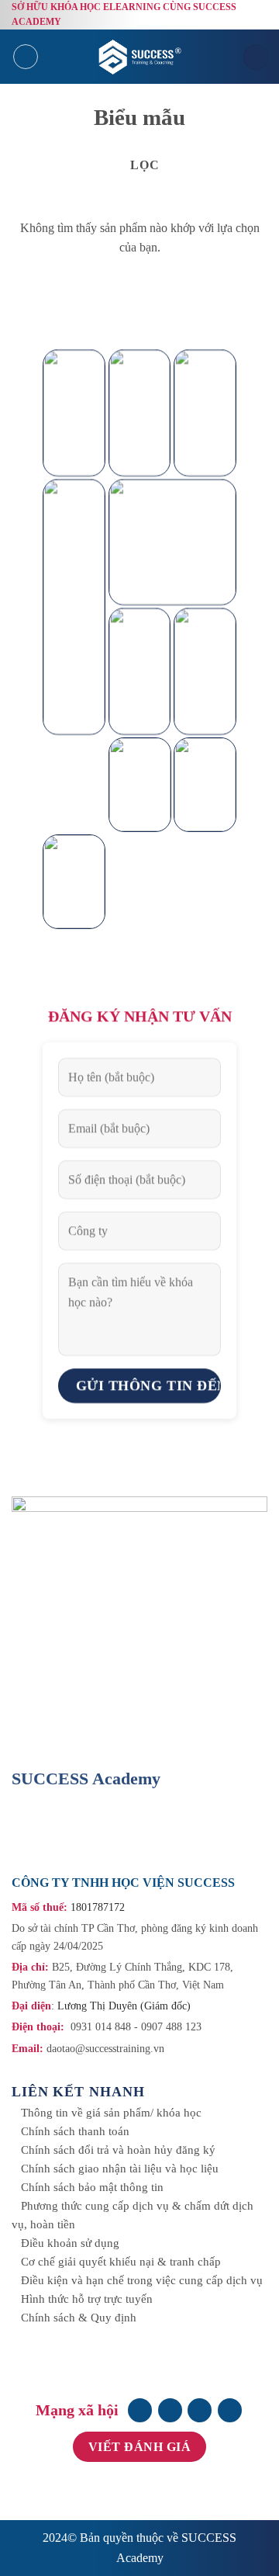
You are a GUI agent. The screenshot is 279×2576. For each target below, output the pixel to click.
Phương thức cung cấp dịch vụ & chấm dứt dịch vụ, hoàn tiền (133, 2215)
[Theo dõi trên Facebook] (140, 2410)
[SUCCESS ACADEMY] (142, 57)
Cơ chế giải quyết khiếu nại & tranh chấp (121, 2262)
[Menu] (26, 57)
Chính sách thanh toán (75, 2131)
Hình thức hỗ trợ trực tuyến (87, 2299)
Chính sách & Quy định (79, 2318)
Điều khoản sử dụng (70, 2243)
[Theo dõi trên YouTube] (230, 2410)
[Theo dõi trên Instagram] (170, 2410)
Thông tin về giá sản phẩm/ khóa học (111, 2113)
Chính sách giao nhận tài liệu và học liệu (120, 2169)
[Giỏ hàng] (256, 57)
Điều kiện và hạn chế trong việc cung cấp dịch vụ (142, 2280)
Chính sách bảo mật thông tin (92, 2187)
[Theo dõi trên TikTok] (200, 2410)
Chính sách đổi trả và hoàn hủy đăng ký (118, 2150)
